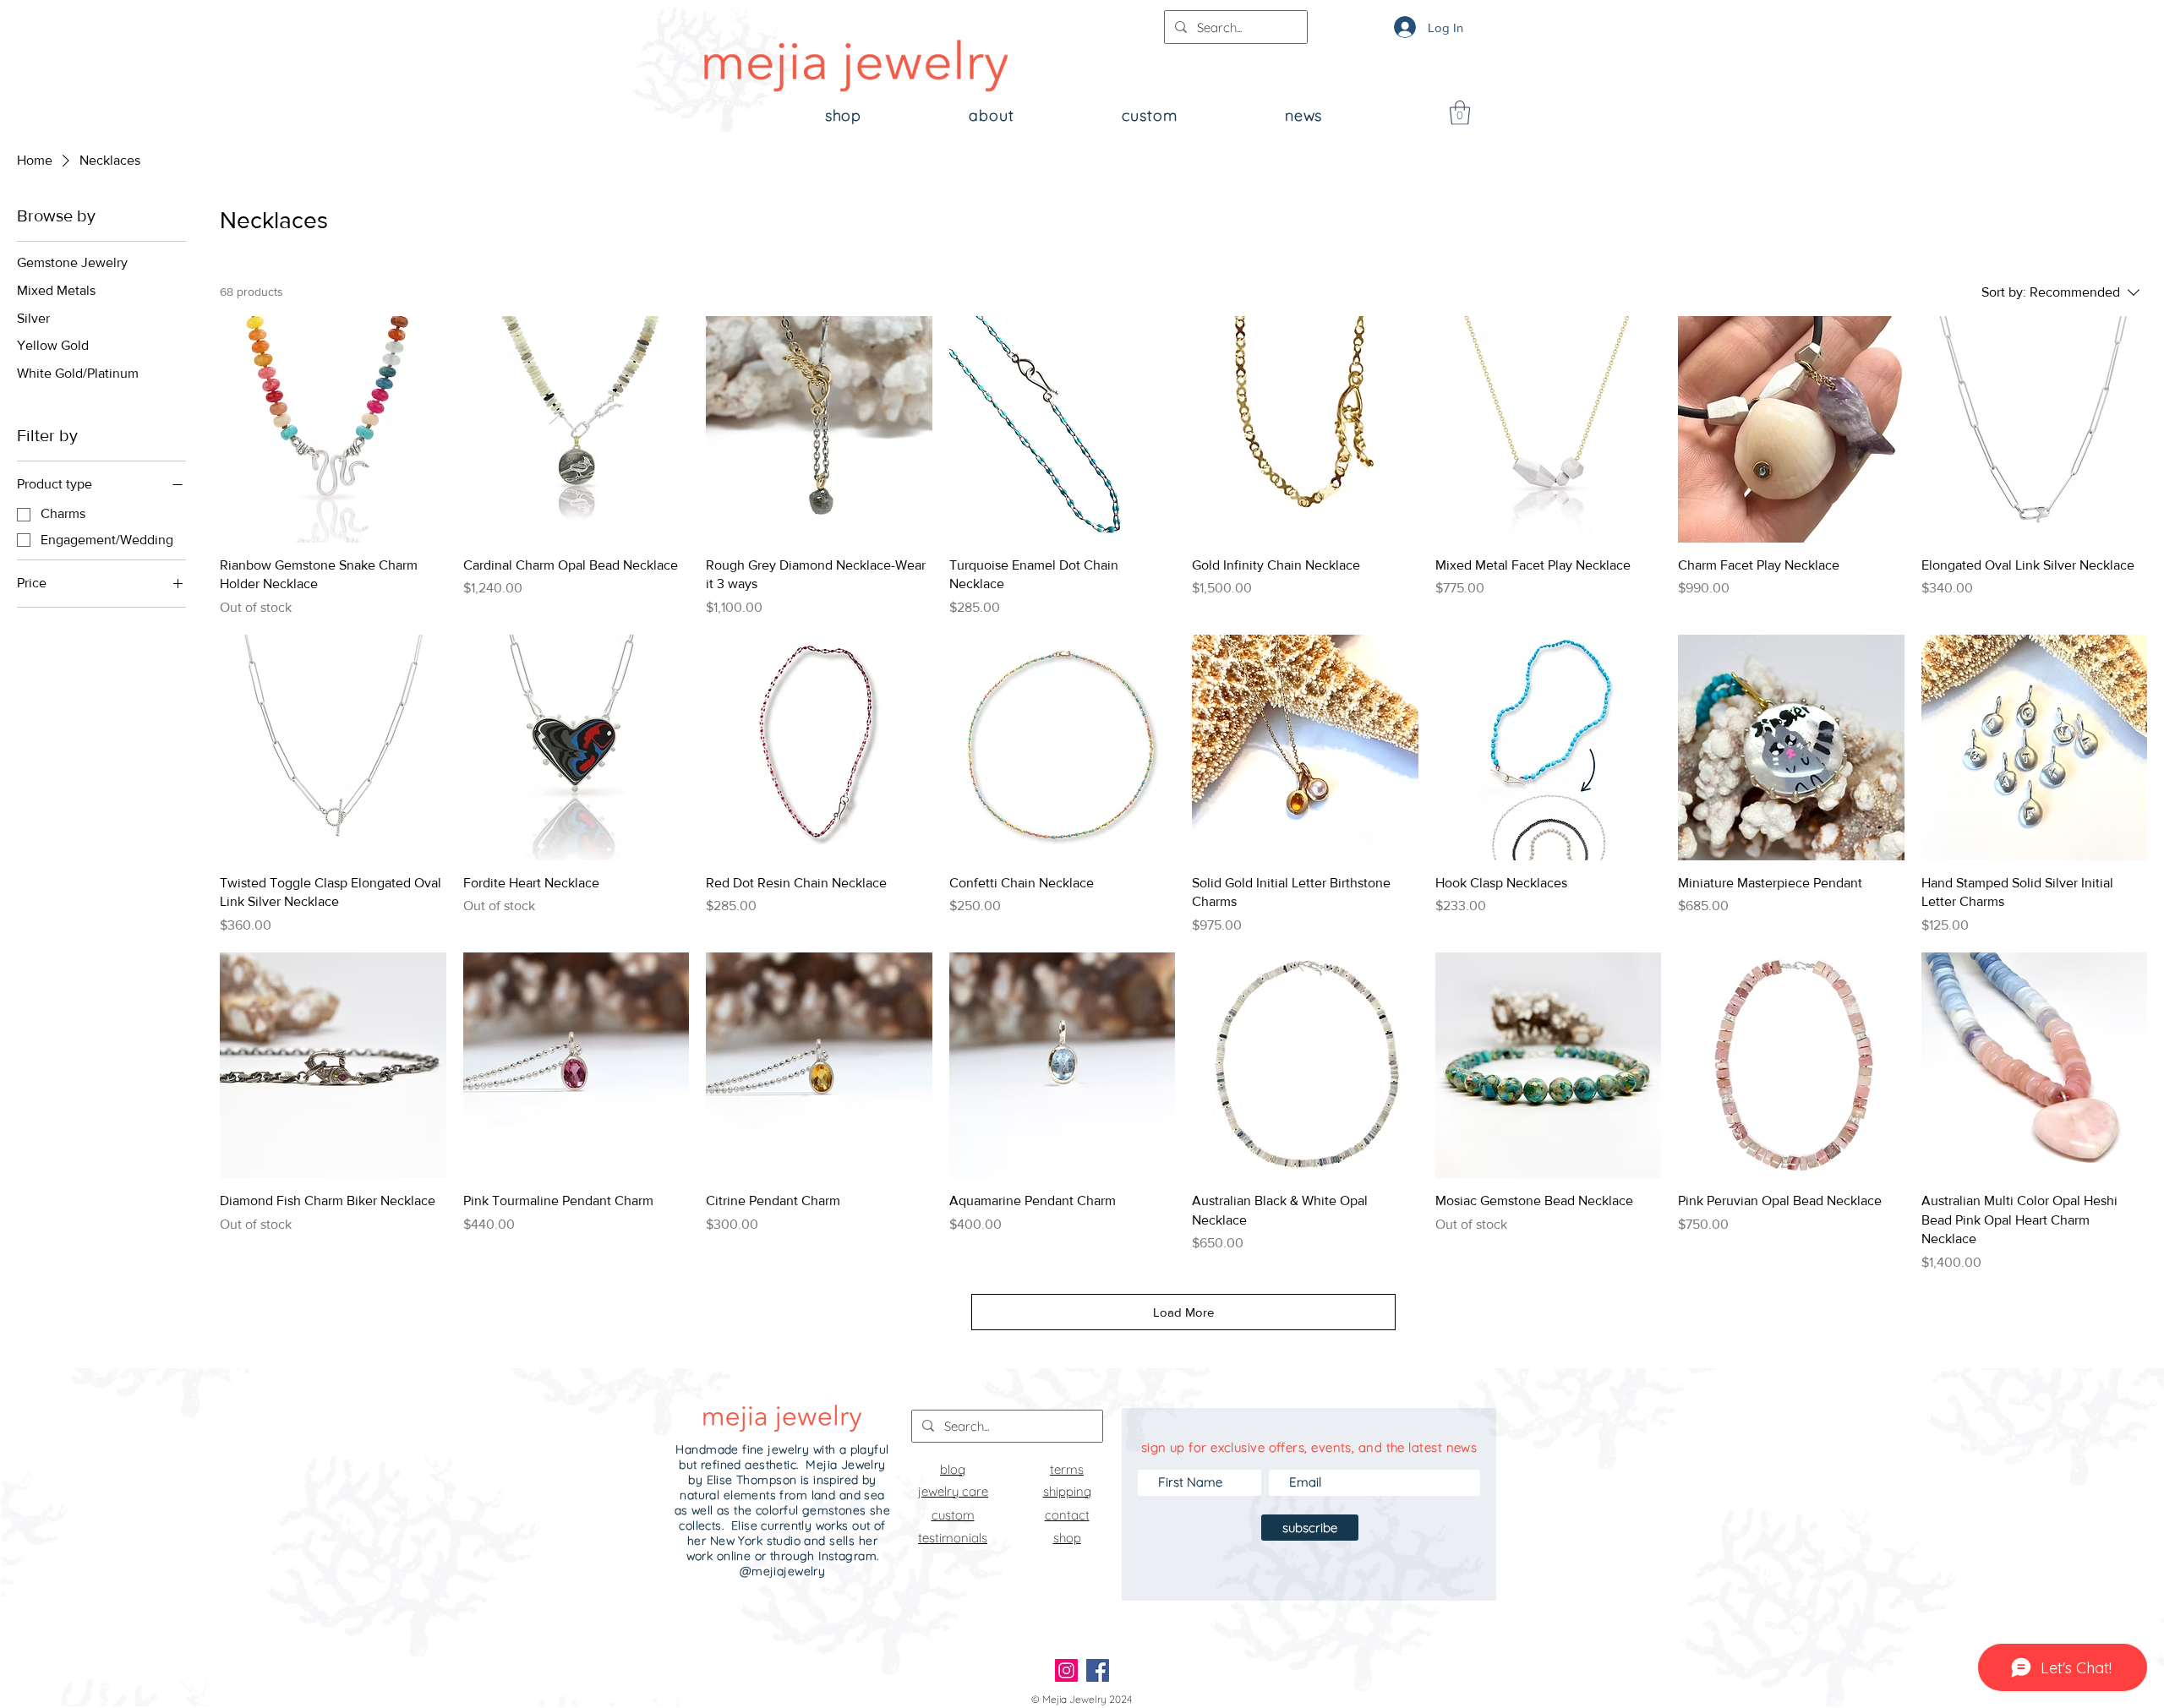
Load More (1183, 1312)
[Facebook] (1098, 1670)
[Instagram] (1066, 1670)
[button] (1460, 113)
